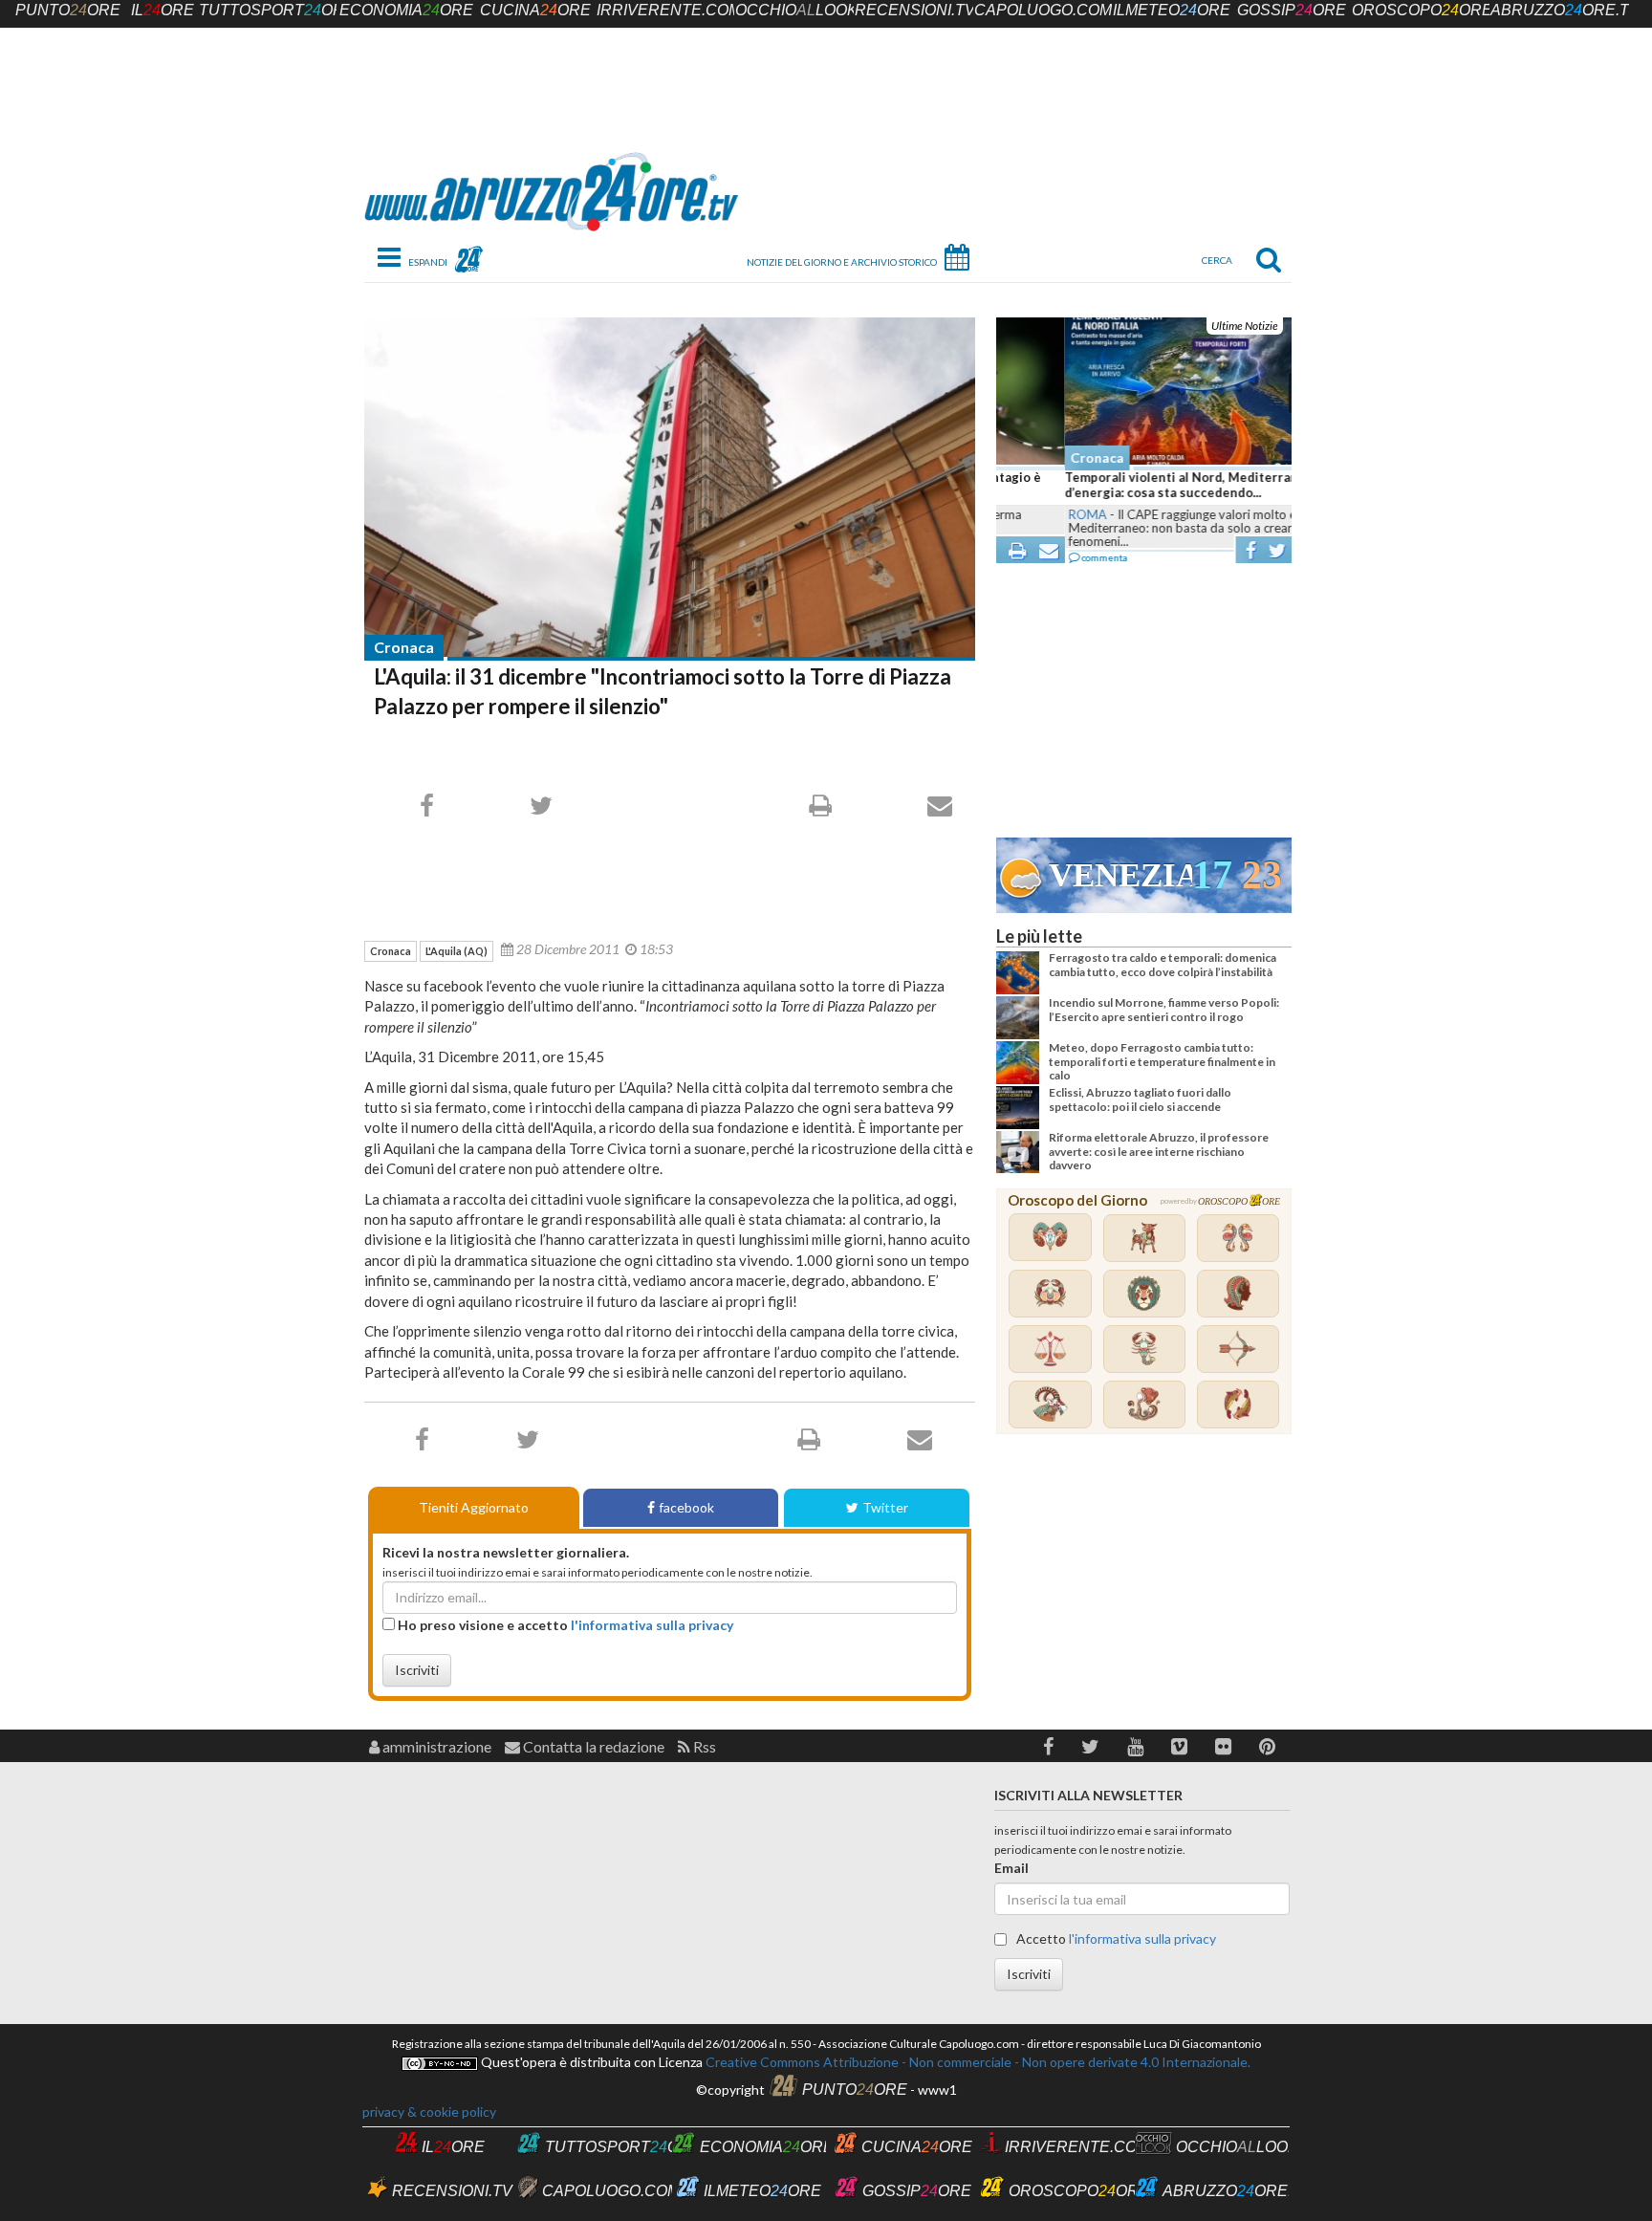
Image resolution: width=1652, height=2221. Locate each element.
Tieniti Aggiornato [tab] (474, 1507)
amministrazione (435, 1746)
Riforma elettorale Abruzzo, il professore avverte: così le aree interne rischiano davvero (1159, 1151)
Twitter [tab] (885, 1507)
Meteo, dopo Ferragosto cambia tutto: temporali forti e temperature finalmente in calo (1162, 1061)
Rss (703, 1746)
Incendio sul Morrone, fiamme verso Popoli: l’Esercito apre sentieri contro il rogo (1164, 1009)
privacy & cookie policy (429, 2112)
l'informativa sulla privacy (652, 1625)
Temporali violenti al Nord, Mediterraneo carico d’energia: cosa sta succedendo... (1141, 485)
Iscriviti (417, 1670)
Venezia (1120, 875)
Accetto (1115, 1938)
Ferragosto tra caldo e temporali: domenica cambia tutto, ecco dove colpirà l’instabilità (1163, 964)
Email (1011, 1868)
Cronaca (404, 647)
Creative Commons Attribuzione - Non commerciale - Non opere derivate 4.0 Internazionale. (977, 2062)
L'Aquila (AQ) (456, 951)
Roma (1019, 514)
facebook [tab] (686, 1507)
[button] (1048, 1746)
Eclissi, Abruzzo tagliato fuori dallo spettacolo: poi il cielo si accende (1140, 1099)
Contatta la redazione (592, 1746)
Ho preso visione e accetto (564, 1625)
